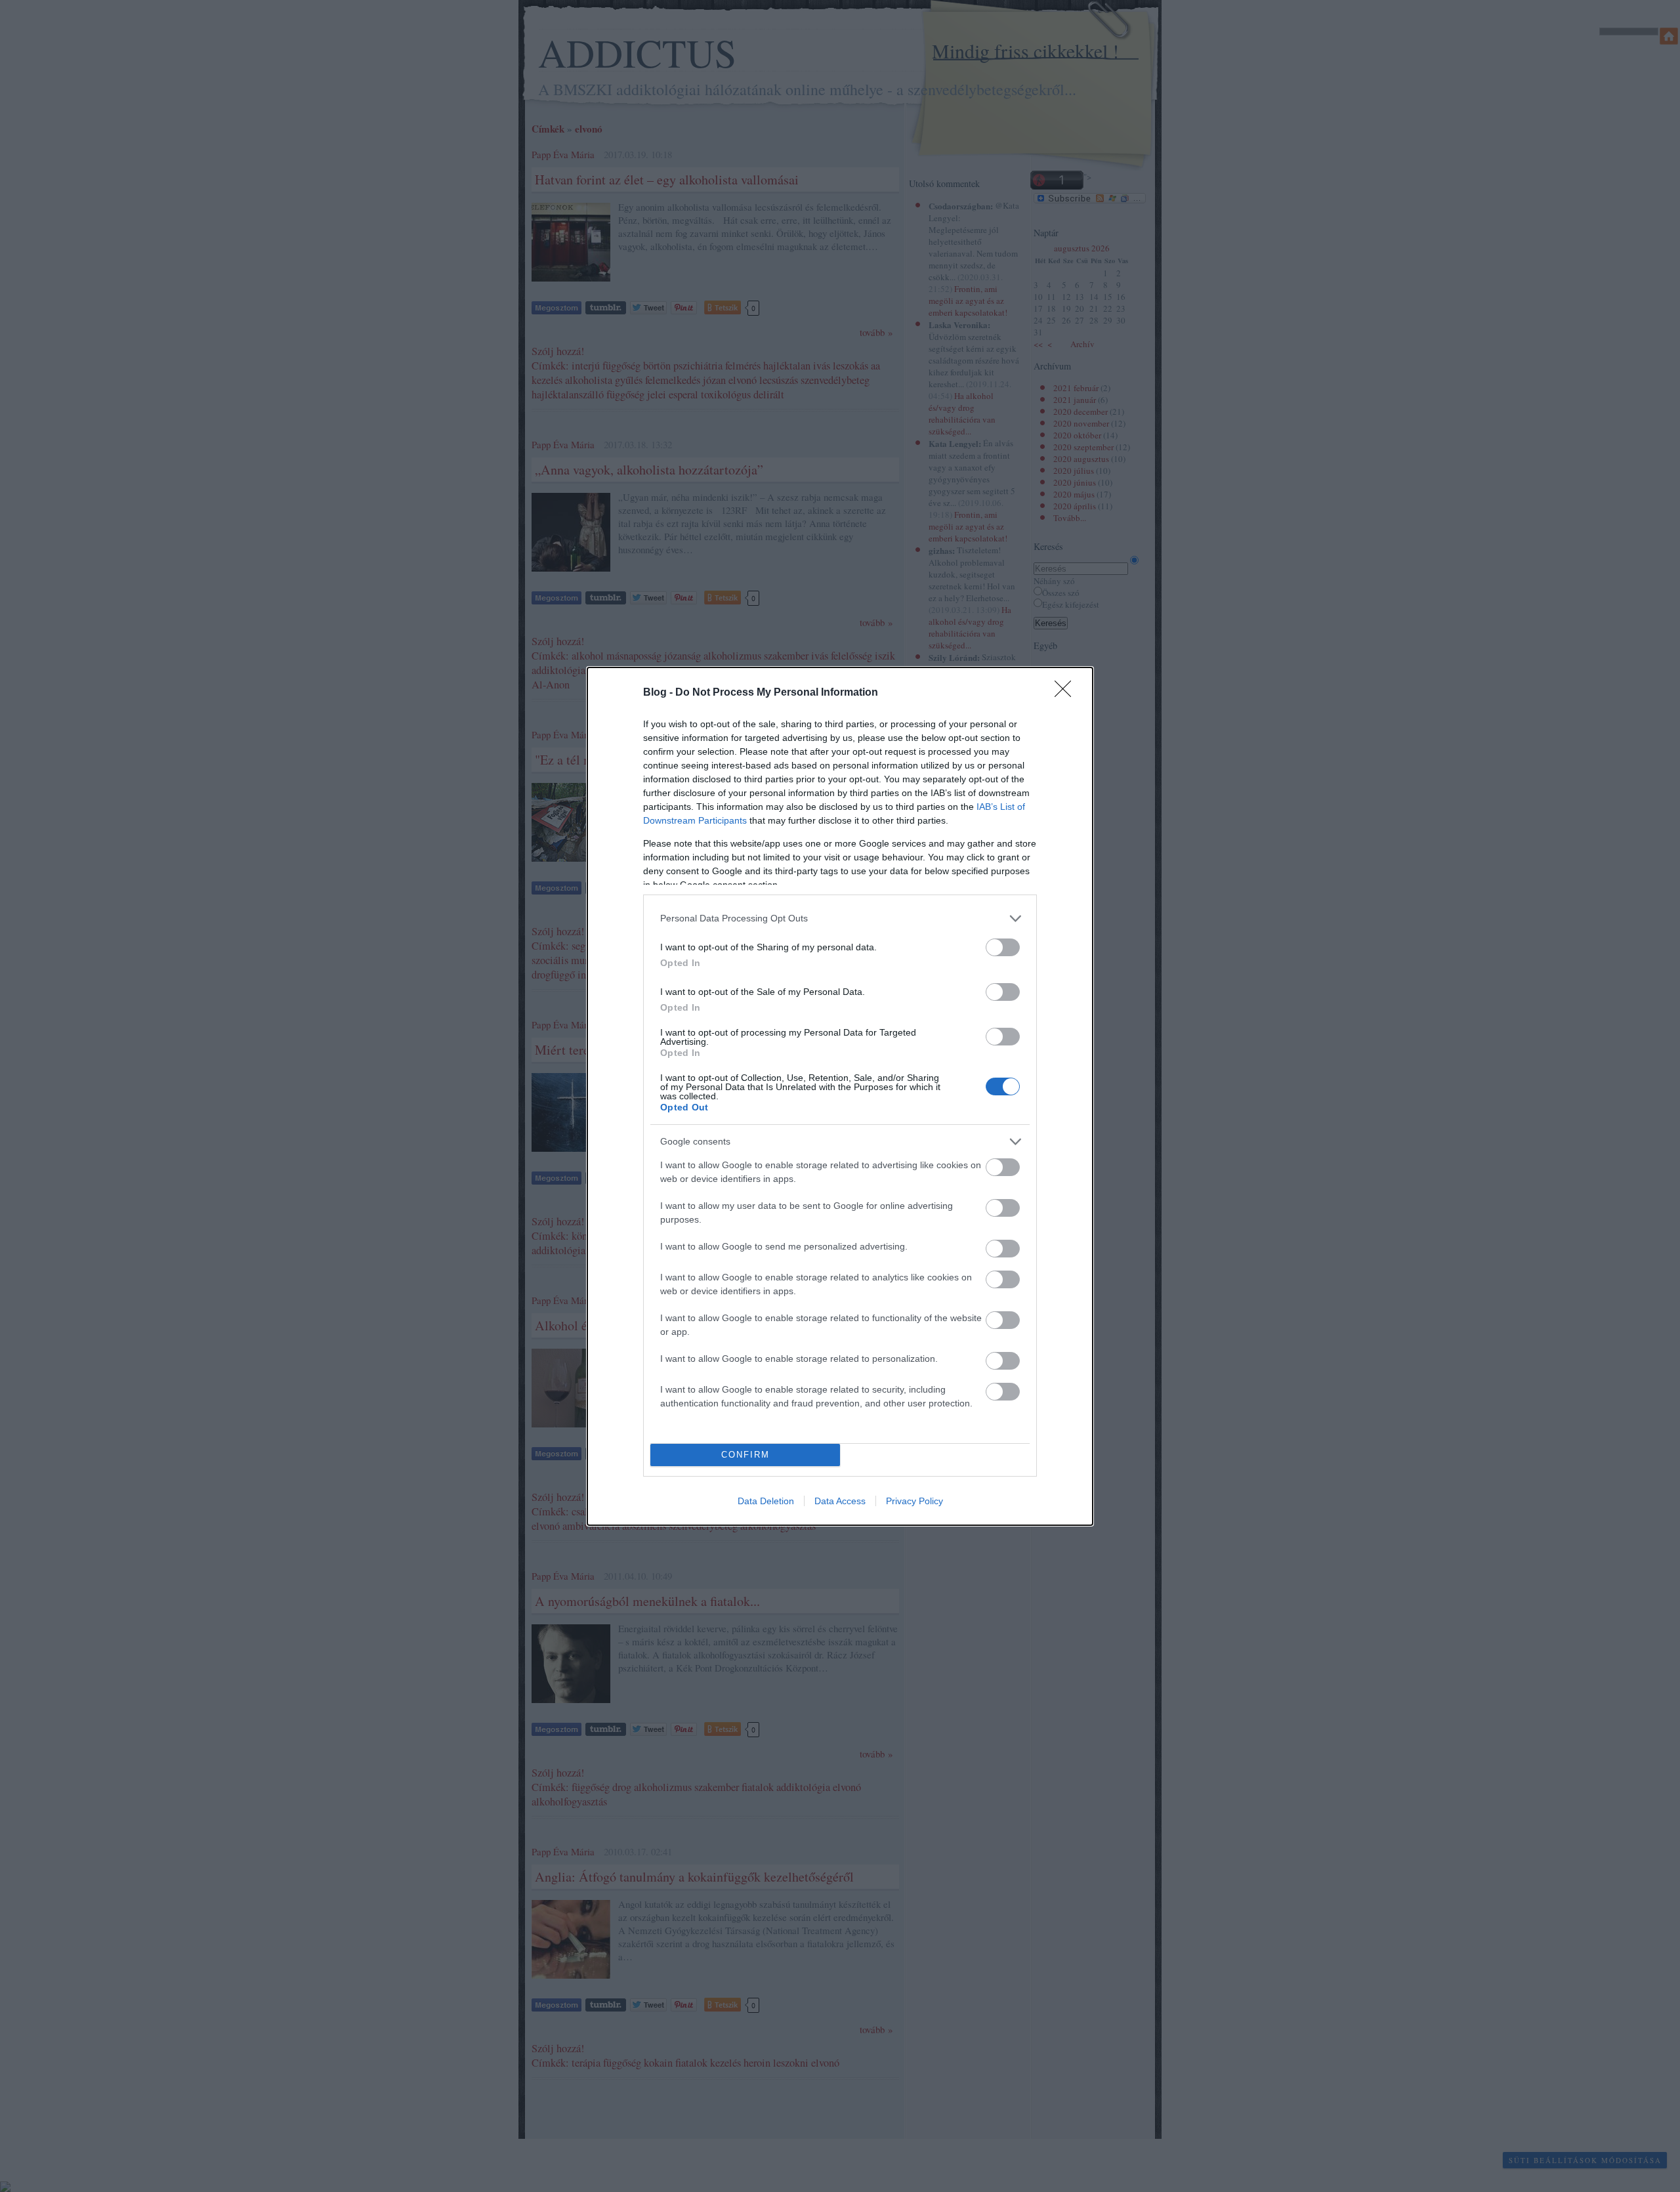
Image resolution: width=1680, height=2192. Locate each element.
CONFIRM (745, 1455)
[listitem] (840, 918)
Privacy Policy (914, 1501)
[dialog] (840, 1096)
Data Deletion (766, 1501)
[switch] (1003, 947)
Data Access (840, 1501)
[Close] (1067, 693)
